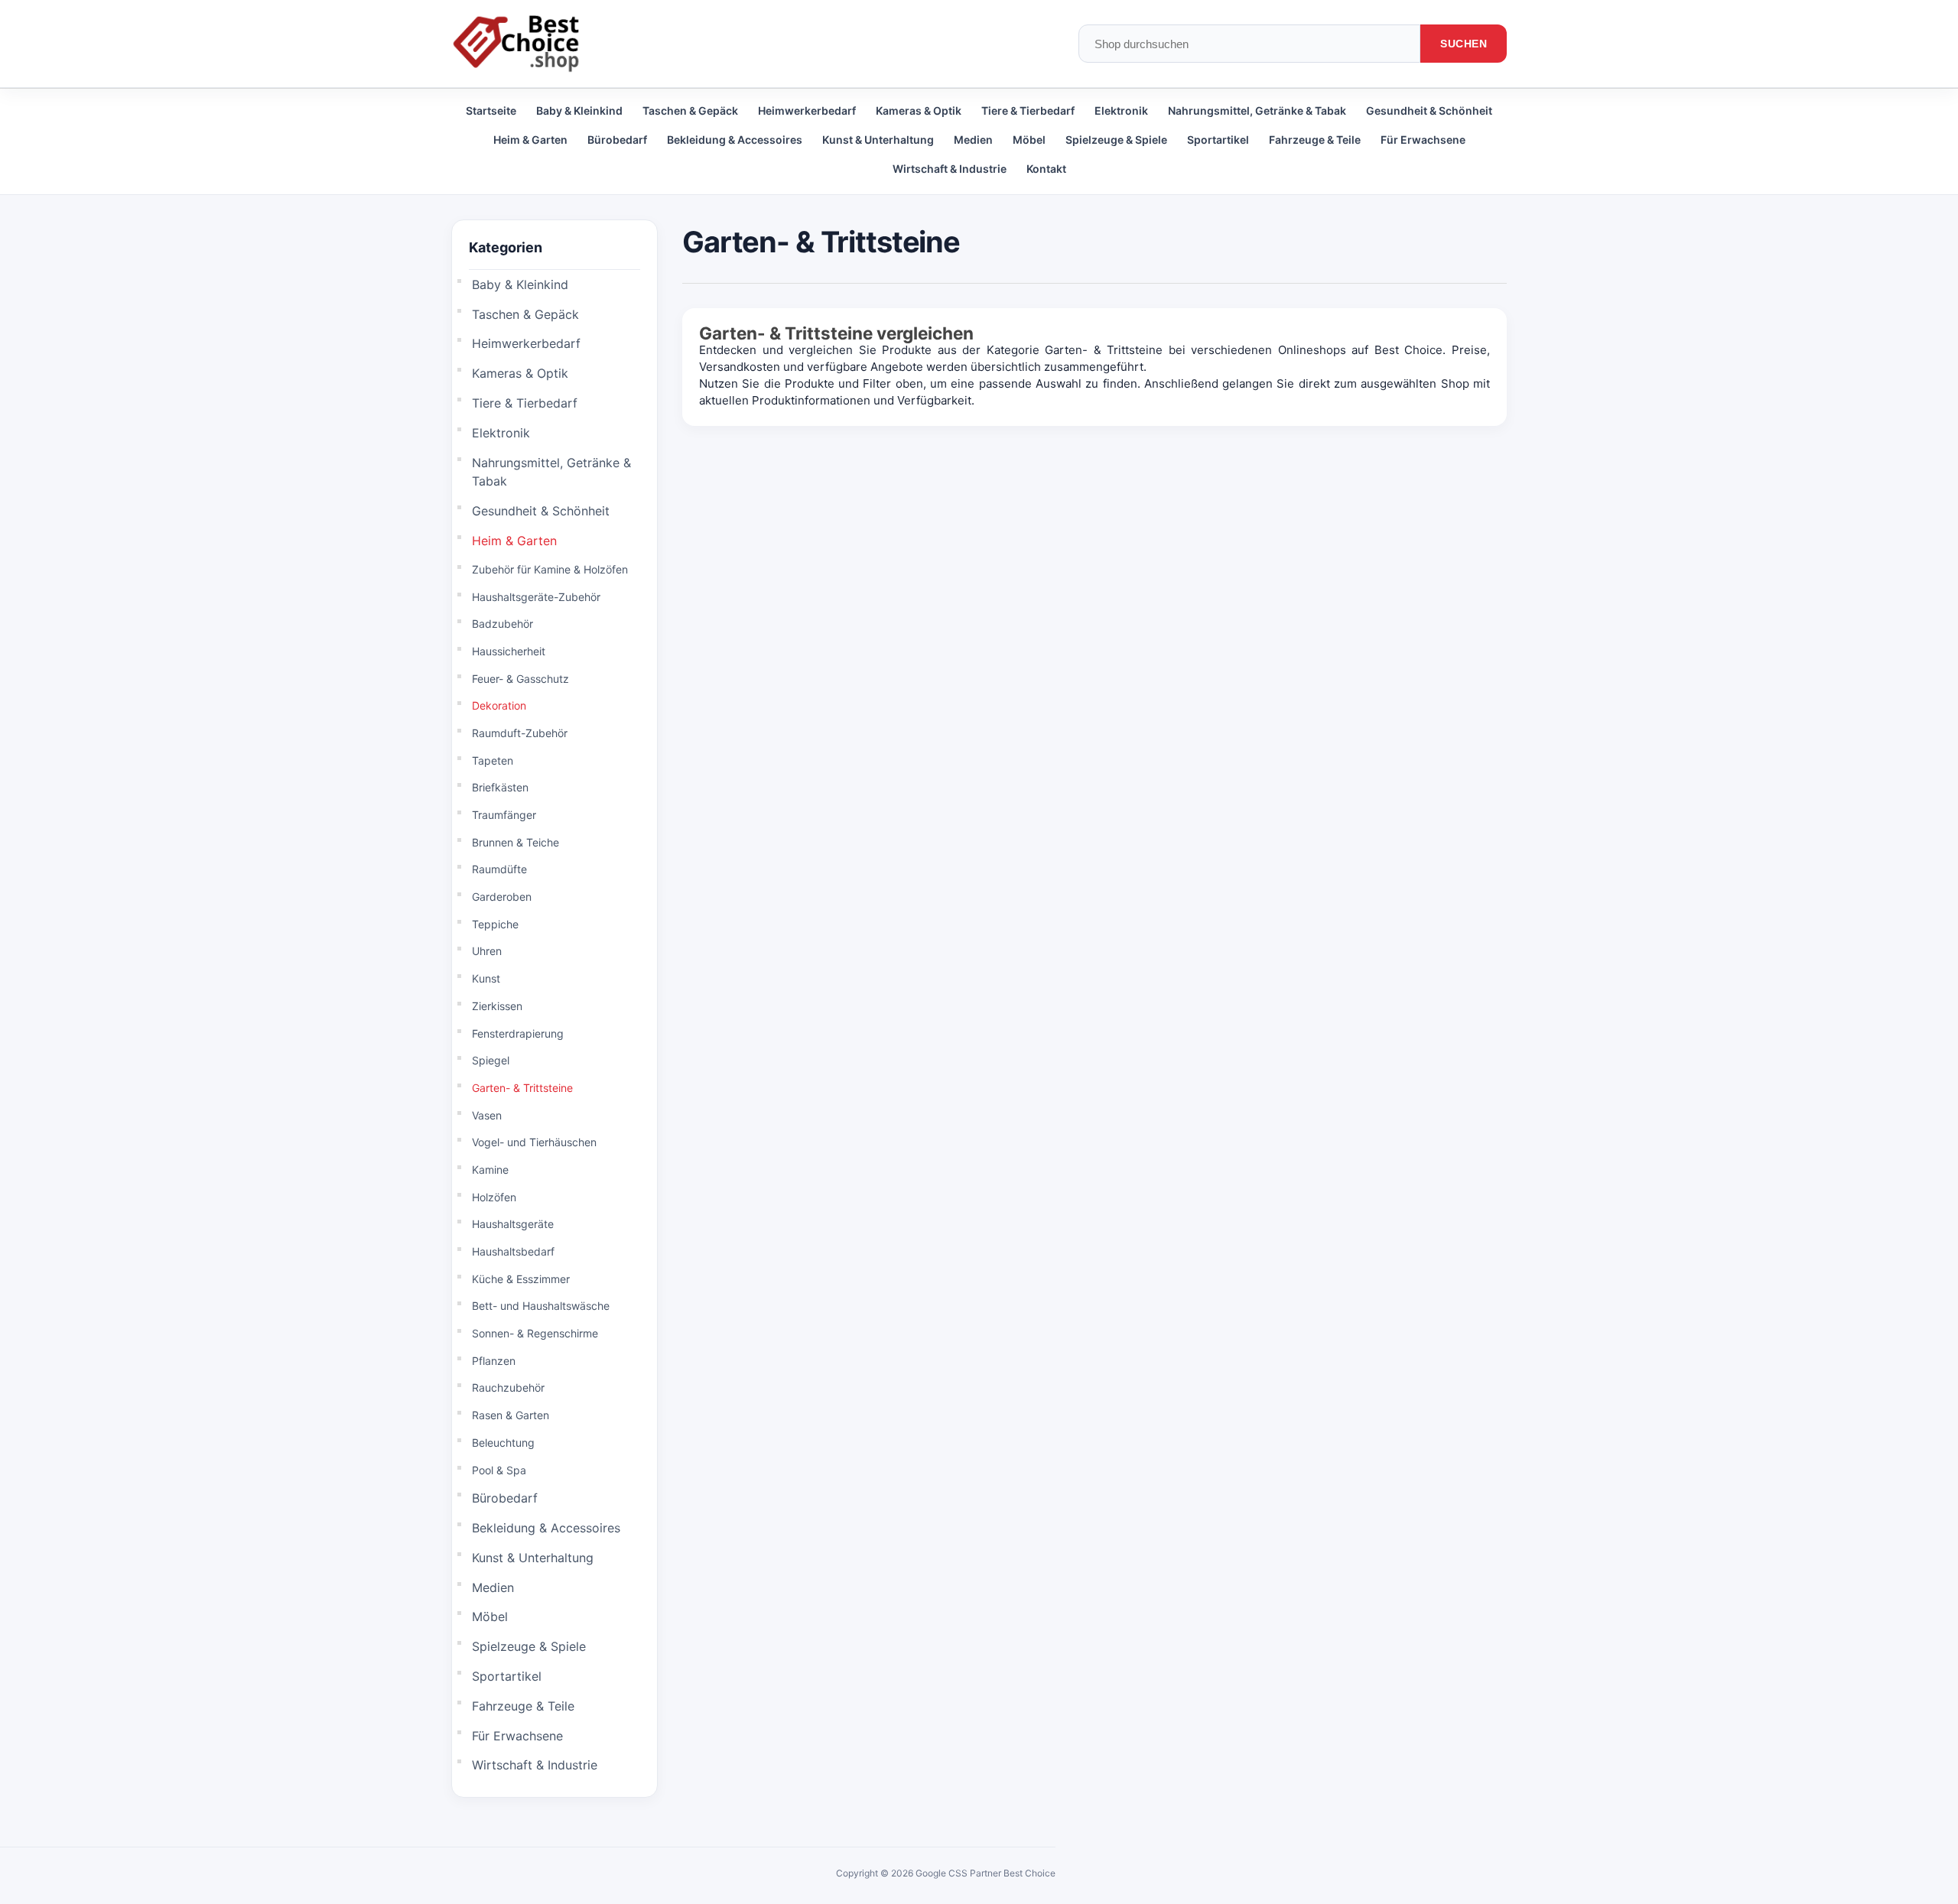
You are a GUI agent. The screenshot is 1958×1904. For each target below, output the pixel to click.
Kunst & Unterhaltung (878, 140)
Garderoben (502, 897)
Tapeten (493, 760)
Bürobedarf (617, 140)
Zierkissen (497, 1006)
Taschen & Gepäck (690, 110)
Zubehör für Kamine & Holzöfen (550, 569)
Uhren (487, 951)
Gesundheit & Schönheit (1429, 110)
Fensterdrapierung (518, 1033)
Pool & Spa (499, 1470)
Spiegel (491, 1060)
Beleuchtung (503, 1443)
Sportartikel (1218, 140)
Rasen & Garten (511, 1415)
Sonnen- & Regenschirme (535, 1333)
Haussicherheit (509, 651)
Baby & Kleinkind (579, 110)
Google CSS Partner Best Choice (986, 1873)
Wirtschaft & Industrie (950, 169)
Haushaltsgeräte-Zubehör (536, 597)
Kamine (490, 1170)
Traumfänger (504, 815)
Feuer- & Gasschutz (520, 679)
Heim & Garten (530, 140)
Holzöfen (494, 1197)
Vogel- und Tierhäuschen (534, 1142)
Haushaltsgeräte (513, 1224)
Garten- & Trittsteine (522, 1088)
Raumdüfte (499, 869)
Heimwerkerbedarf (807, 110)
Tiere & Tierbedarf (1028, 110)
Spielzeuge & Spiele (1116, 140)
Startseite (491, 110)
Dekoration (499, 705)
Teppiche (495, 924)
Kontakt (1046, 169)
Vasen (487, 1115)
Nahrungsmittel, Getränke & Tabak (1257, 110)
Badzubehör (503, 624)
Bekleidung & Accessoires (735, 140)
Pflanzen (494, 1361)
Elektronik (1121, 110)
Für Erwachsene (1423, 140)
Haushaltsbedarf (513, 1251)
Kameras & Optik (919, 110)
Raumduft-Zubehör (520, 733)
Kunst (486, 978)
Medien (973, 140)
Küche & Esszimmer (521, 1279)
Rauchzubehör (508, 1387)
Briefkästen (500, 787)
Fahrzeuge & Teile (1315, 140)
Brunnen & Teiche (516, 842)
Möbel (1029, 140)
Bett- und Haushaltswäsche (541, 1306)
